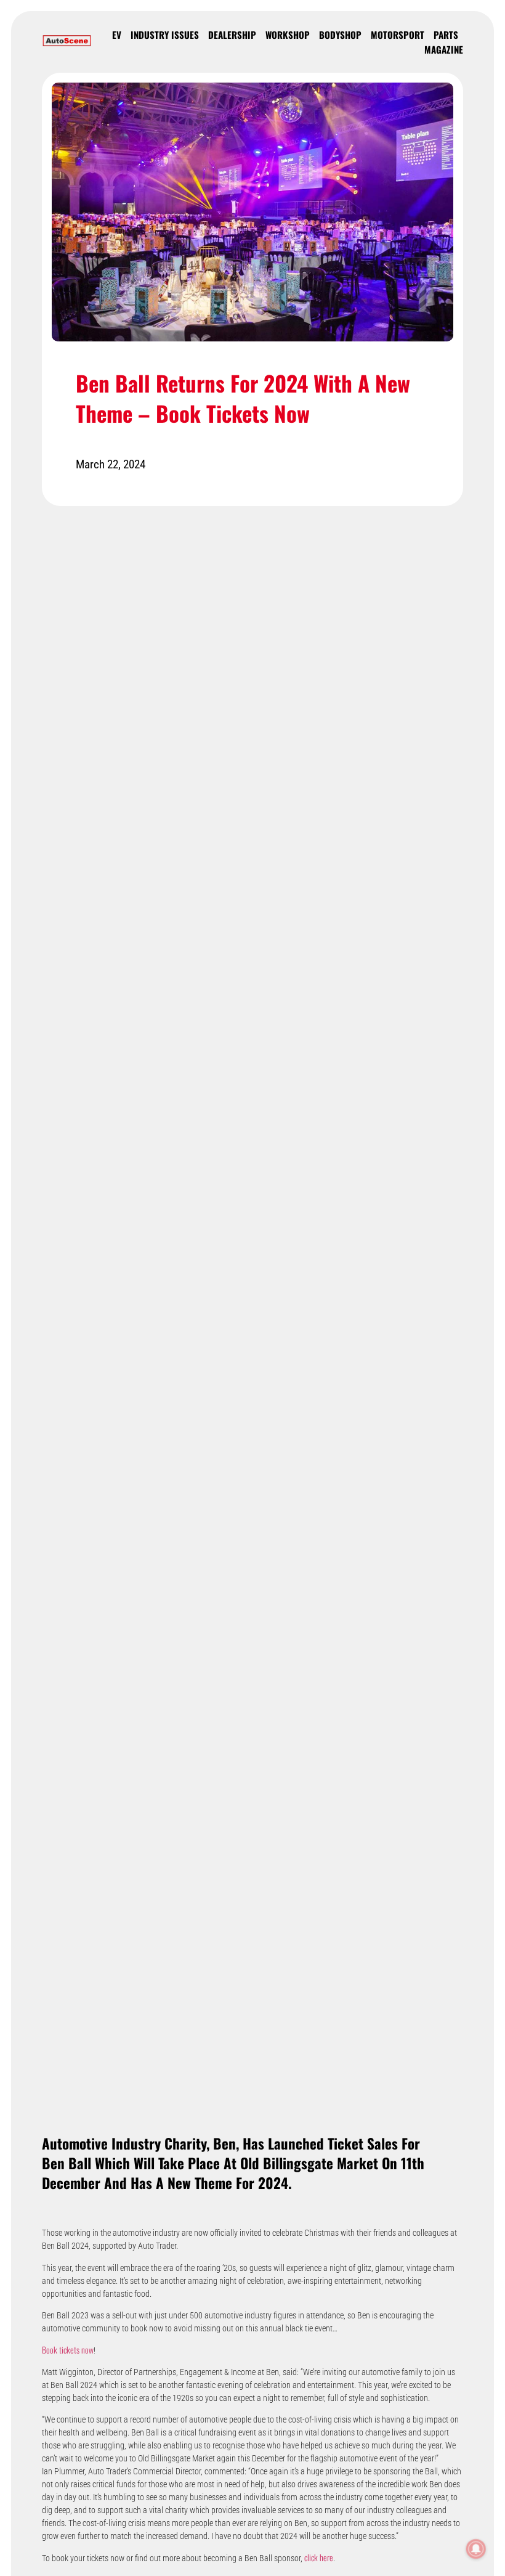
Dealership (232, 35)
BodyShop (340, 35)
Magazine (444, 49)
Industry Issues (165, 35)
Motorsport (398, 35)
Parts (446, 35)
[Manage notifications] (476, 2549)
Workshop (288, 35)
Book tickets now (68, 2350)
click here (319, 2557)
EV (117, 35)
